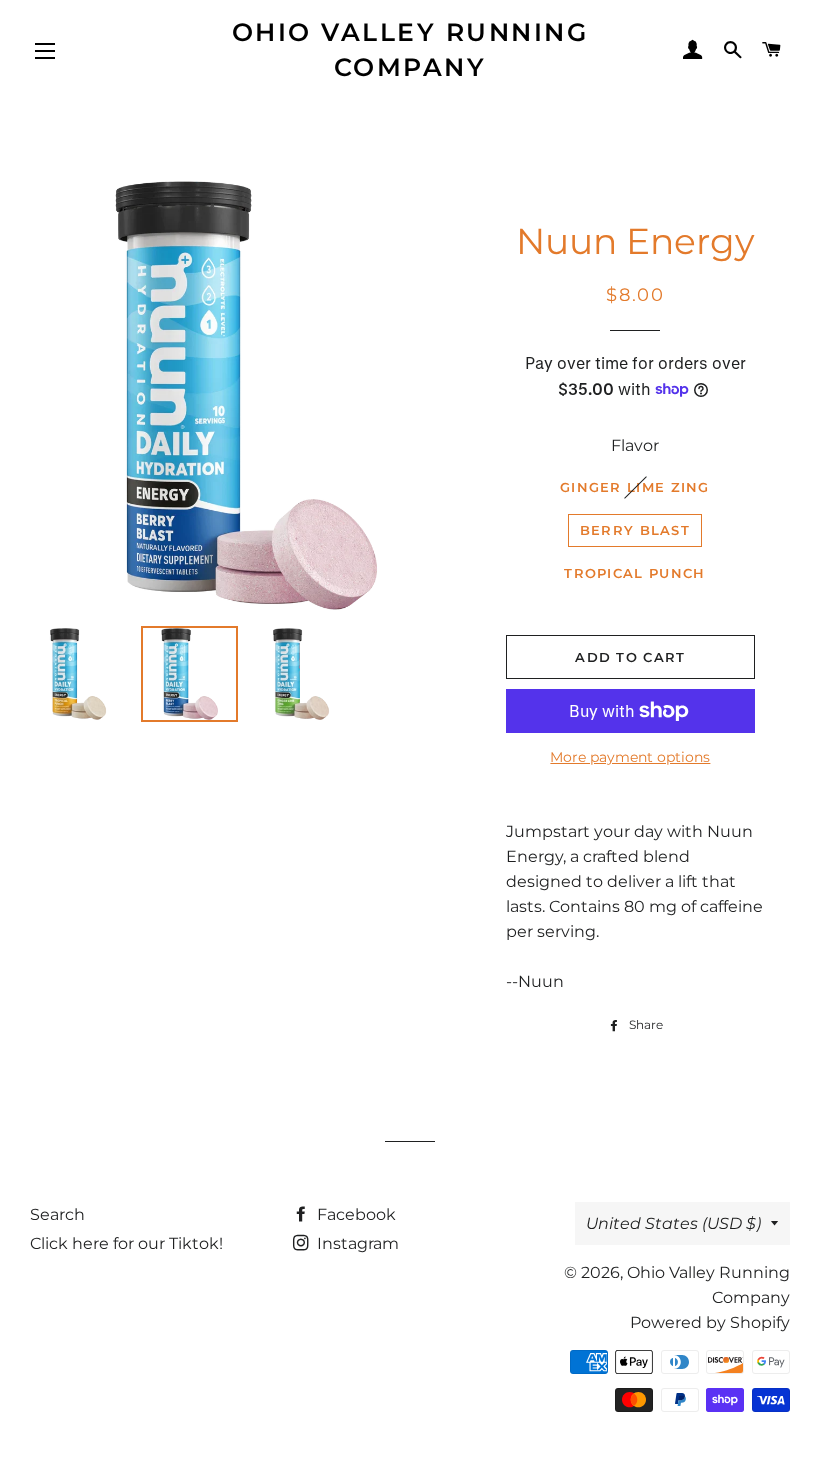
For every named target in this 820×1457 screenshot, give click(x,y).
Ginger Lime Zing (635, 487)
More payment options (630, 757)
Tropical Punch (634, 573)
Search (57, 1214)
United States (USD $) (673, 1223)
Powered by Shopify (710, 1322)
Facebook (354, 1214)
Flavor (635, 445)
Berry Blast (635, 530)
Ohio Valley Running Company (410, 49)
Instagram (356, 1243)
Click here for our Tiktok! (126, 1243)
